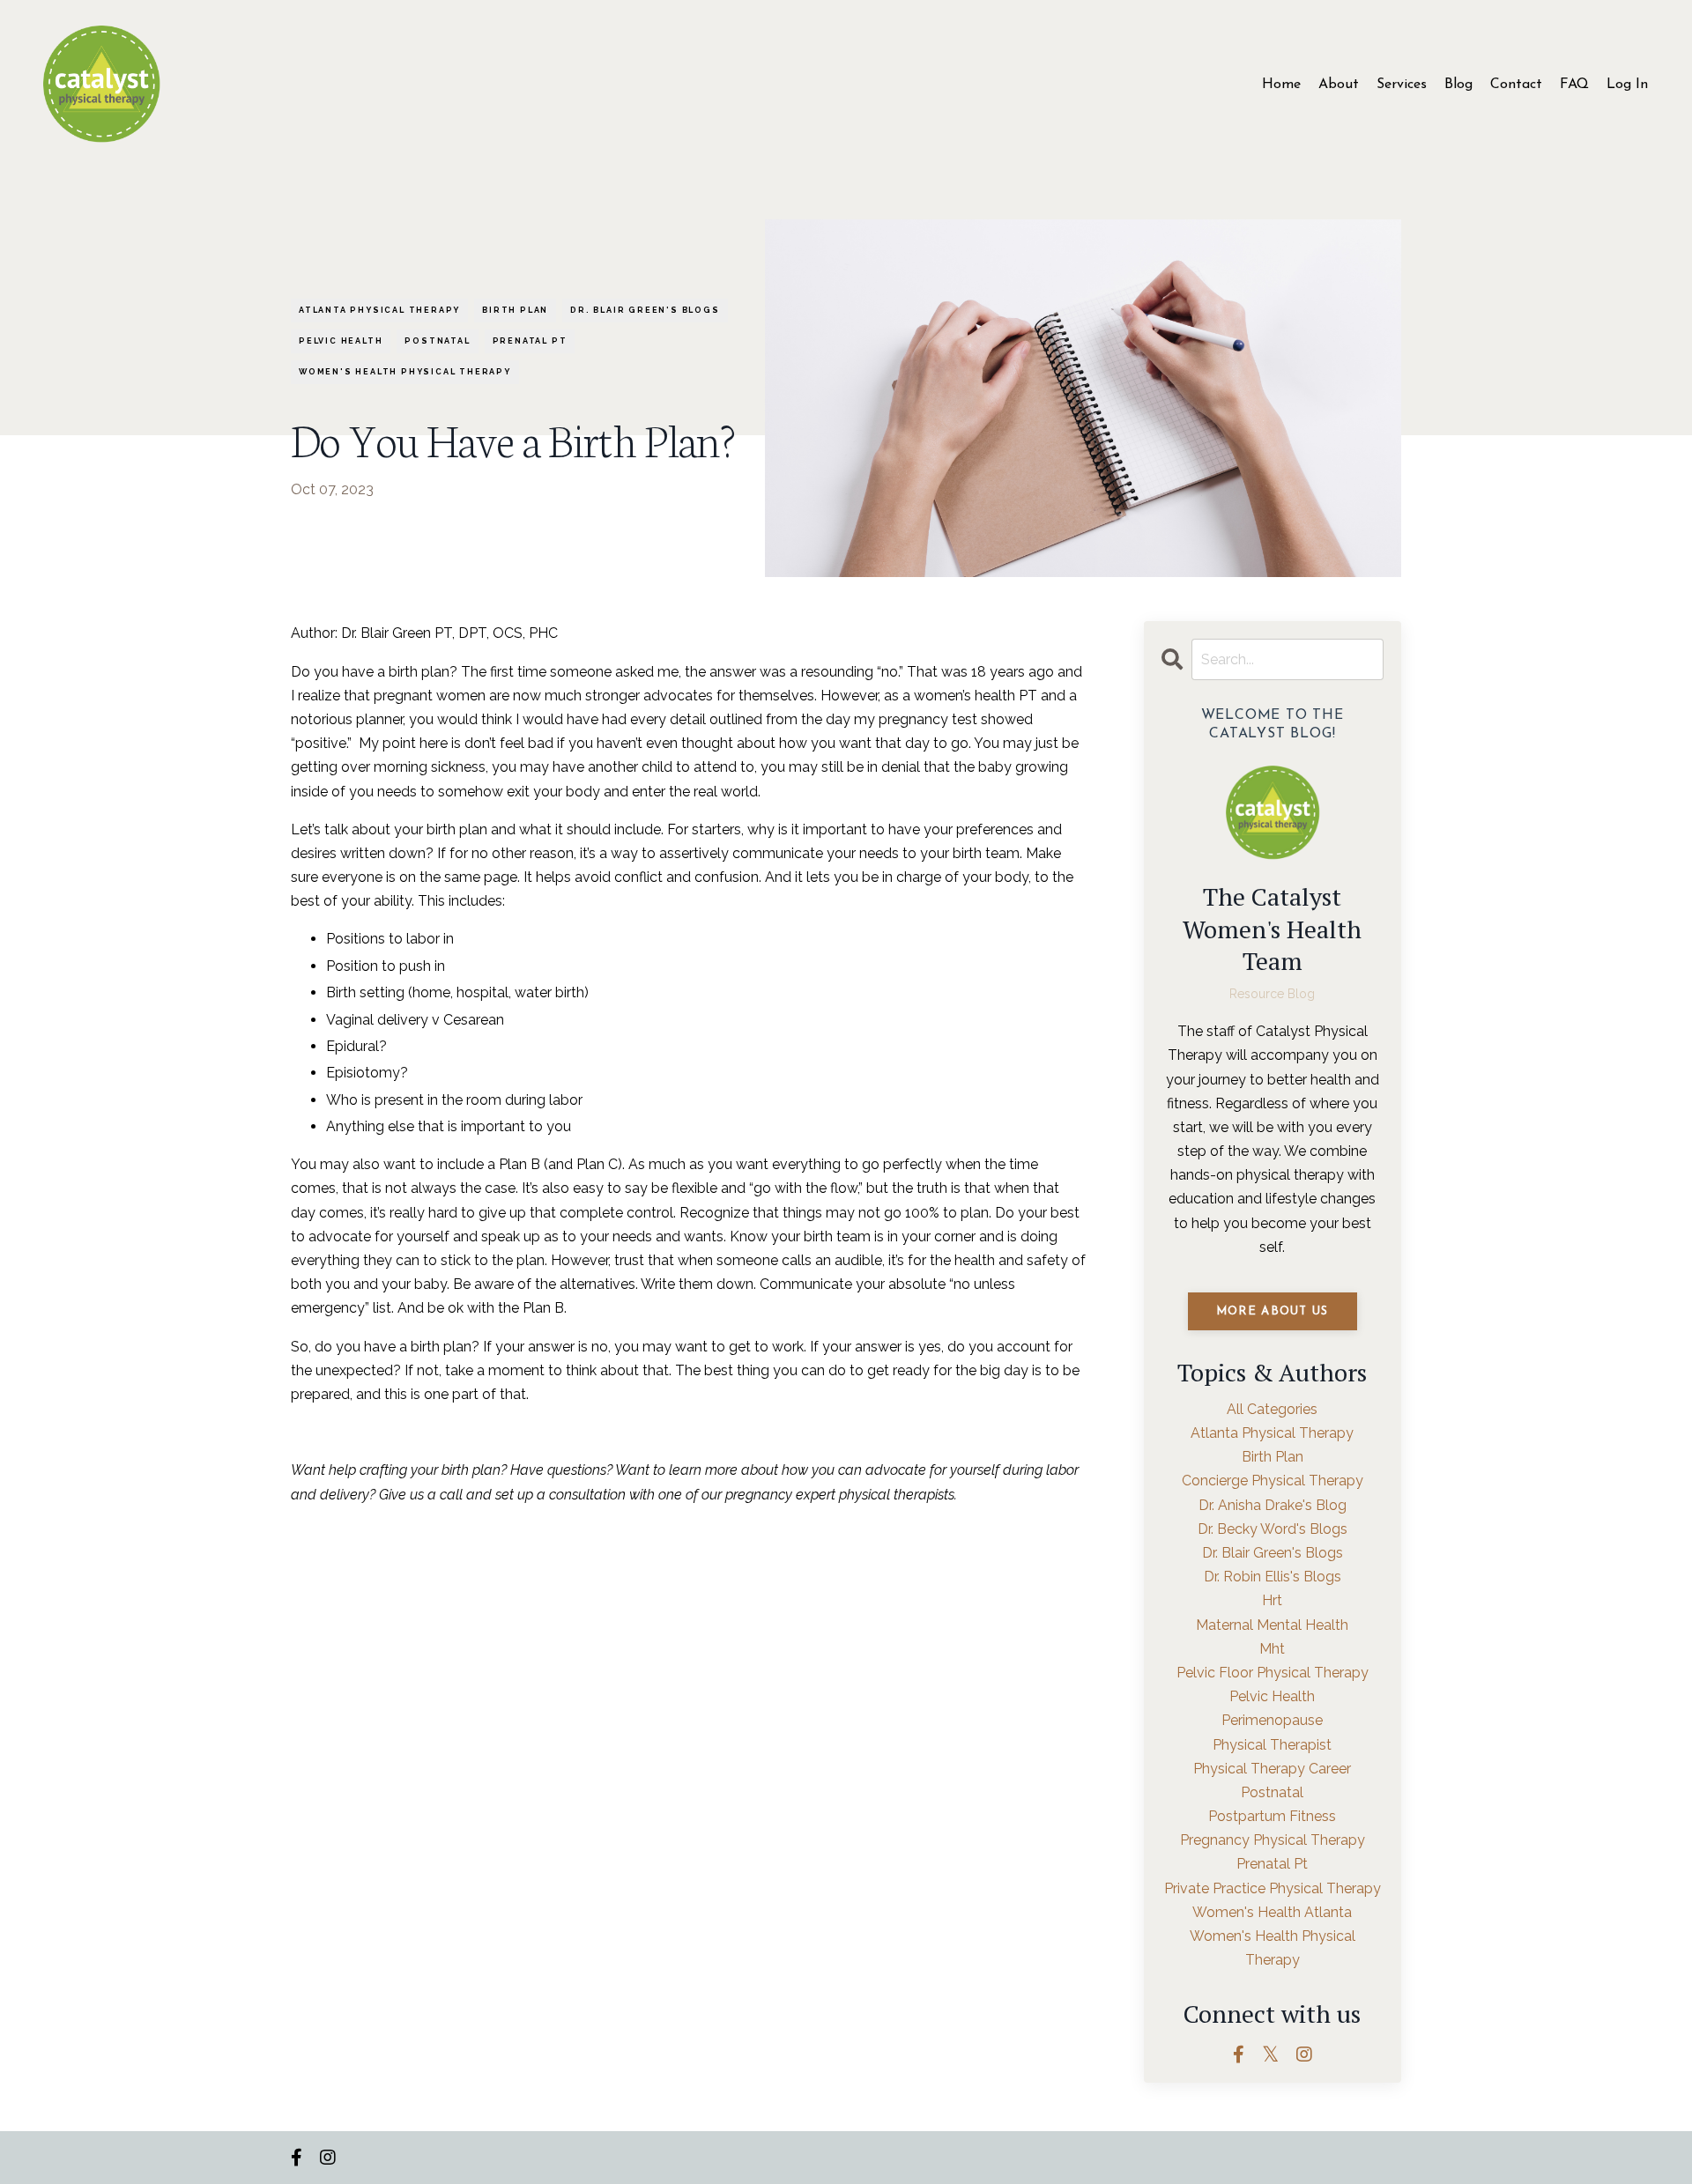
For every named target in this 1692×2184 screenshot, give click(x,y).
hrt (1272, 1600)
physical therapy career (1272, 1769)
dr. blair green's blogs (645, 310)
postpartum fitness (1272, 1816)
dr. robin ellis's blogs (1273, 1577)
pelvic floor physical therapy (1273, 1673)
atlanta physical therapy (379, 310)
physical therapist (1272, 1745)
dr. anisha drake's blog (1273, 1505)
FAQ (1574, 85)
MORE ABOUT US (1273, 1311)
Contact (1516, 85)
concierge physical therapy (1273, 1481)
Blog (1458, 85)
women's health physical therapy (405, 372)
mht (1272, 1649)
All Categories (1272, 1409)
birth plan (515, 310)
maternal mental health (1272, 1625)
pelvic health (341, 341)
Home (1281, 85)
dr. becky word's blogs (1273, 1529)
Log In (1627, 85)
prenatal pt (530, 341)
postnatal (437, 341)
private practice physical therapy (1273, 1888)
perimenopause (1272, 1720)
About (1339, 85)
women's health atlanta (1272, 1912)
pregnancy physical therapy (1273, 1840)
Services (1402, 85)
